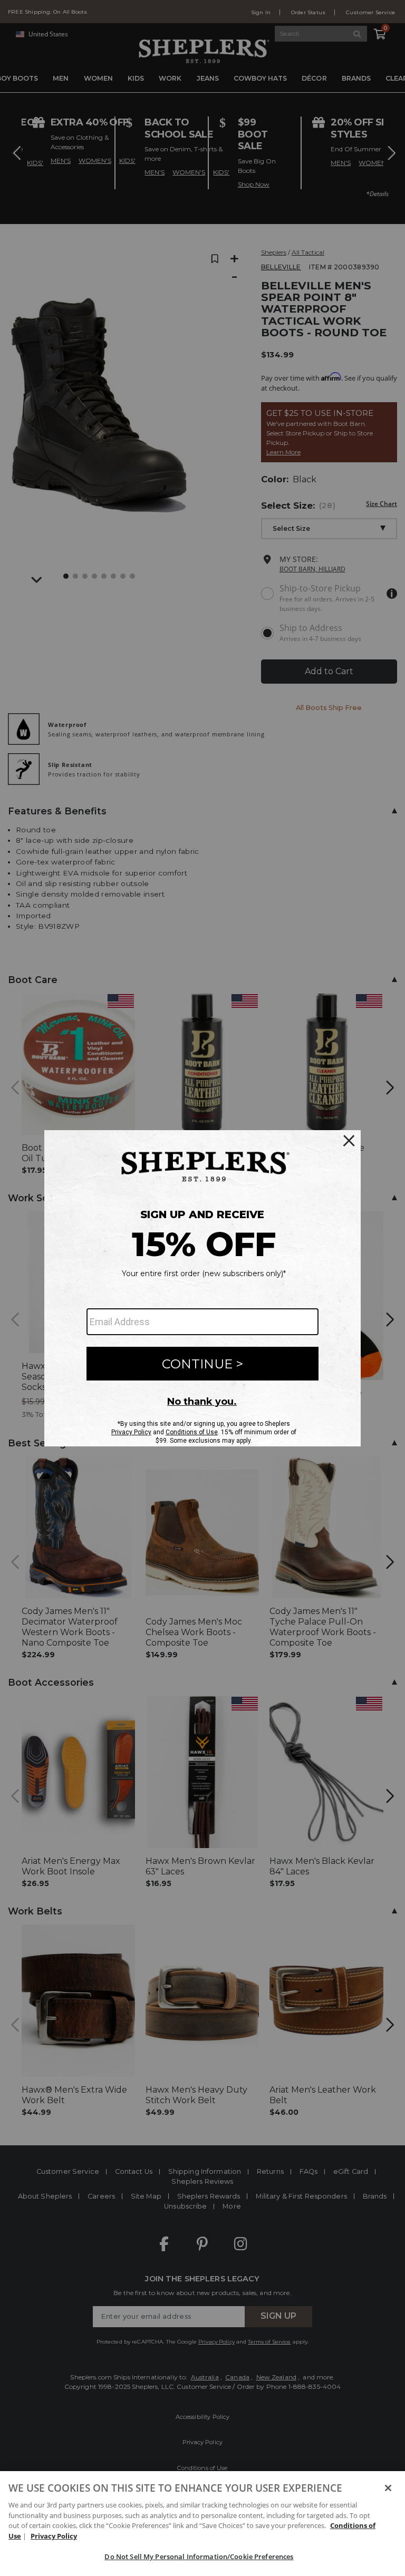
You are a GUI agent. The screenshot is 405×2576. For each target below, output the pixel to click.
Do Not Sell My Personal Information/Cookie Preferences (199, 2556)
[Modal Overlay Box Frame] (202, 1288)
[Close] (388, 2488)
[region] (202, 2524)
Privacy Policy (54, 2536)
